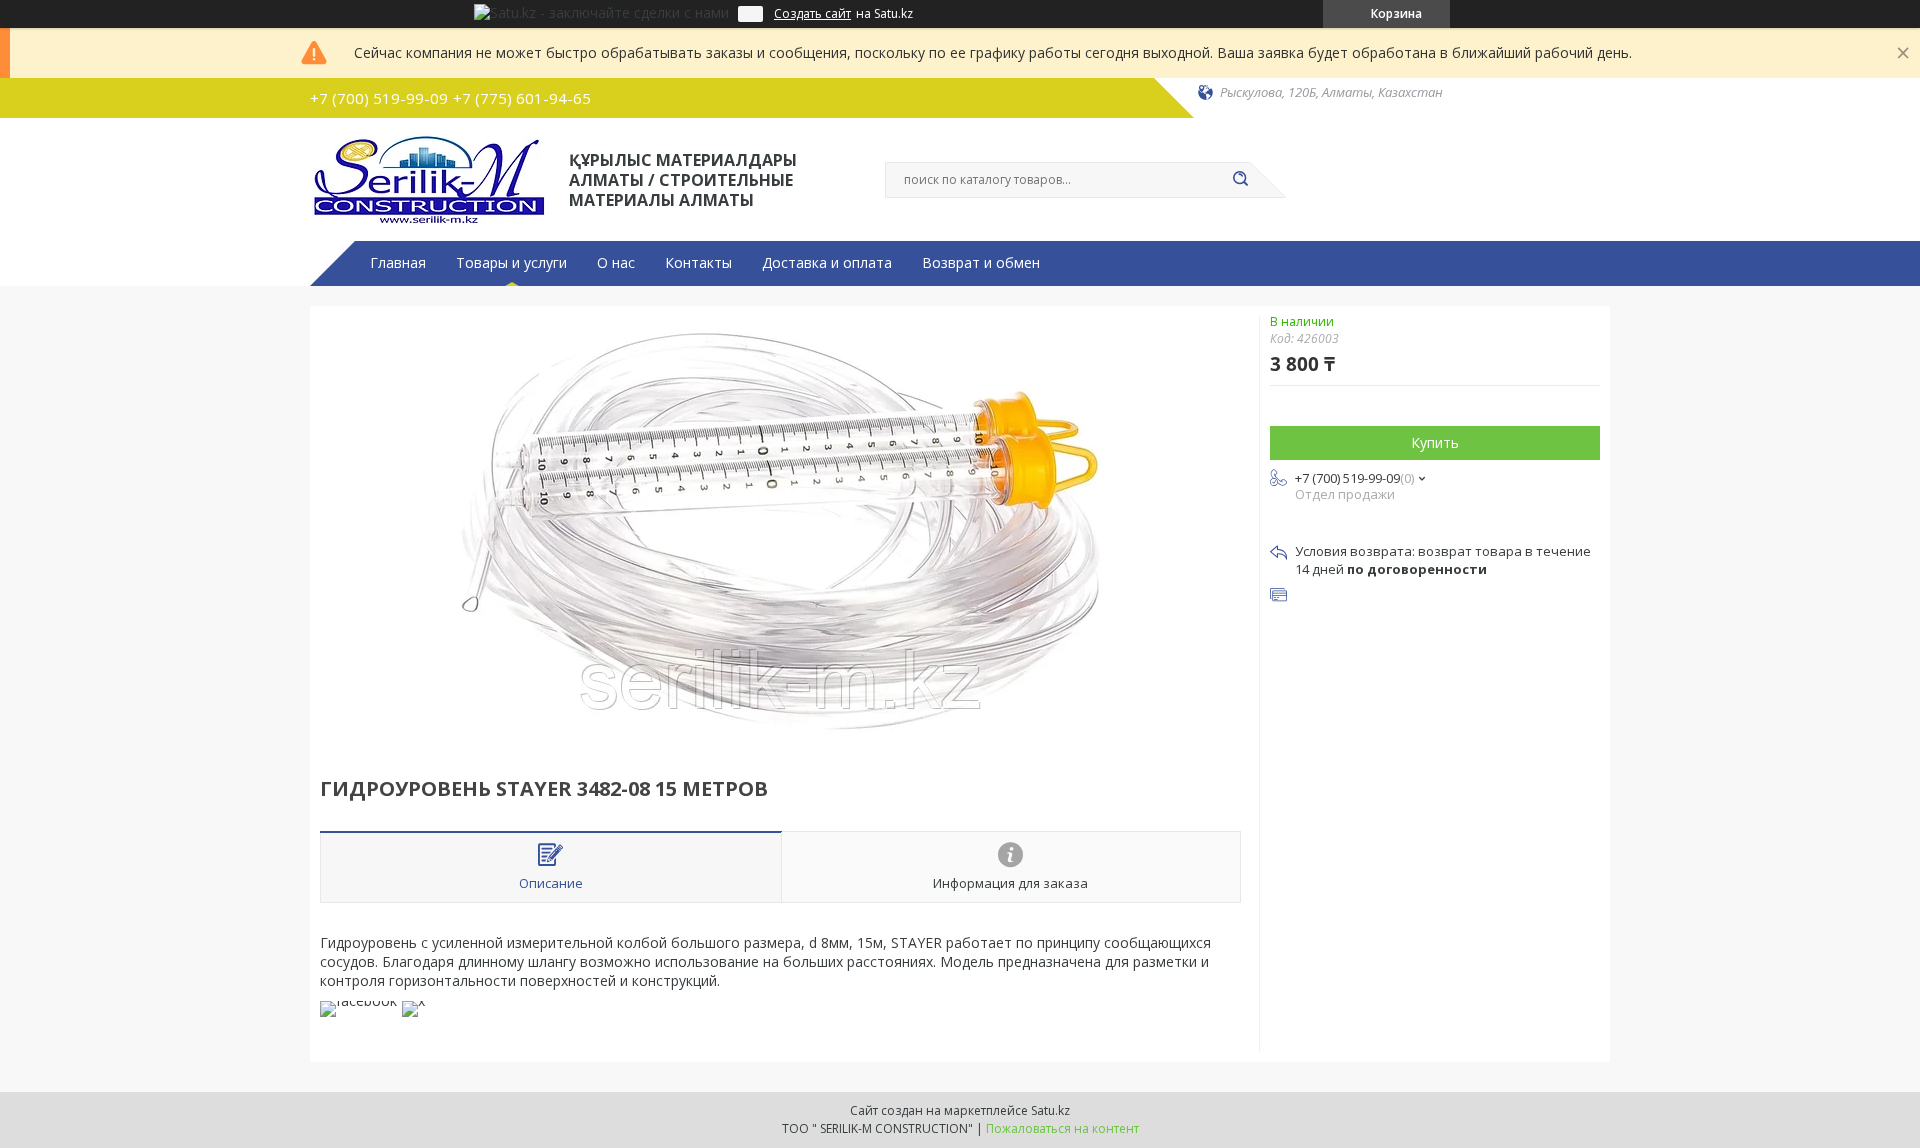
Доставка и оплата (827, 263)
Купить (1435, 442)
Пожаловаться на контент (1062, 1128)
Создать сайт (812, 14)
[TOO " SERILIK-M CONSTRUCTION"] (430, 178)
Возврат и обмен (981, 263)
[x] (413, 1000)
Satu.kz (1050, 1110)
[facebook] (358, 1000)
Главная (398, 263)
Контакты (698, 263)
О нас (616, 263)
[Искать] (1240, 180)
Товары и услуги (511, 263)
